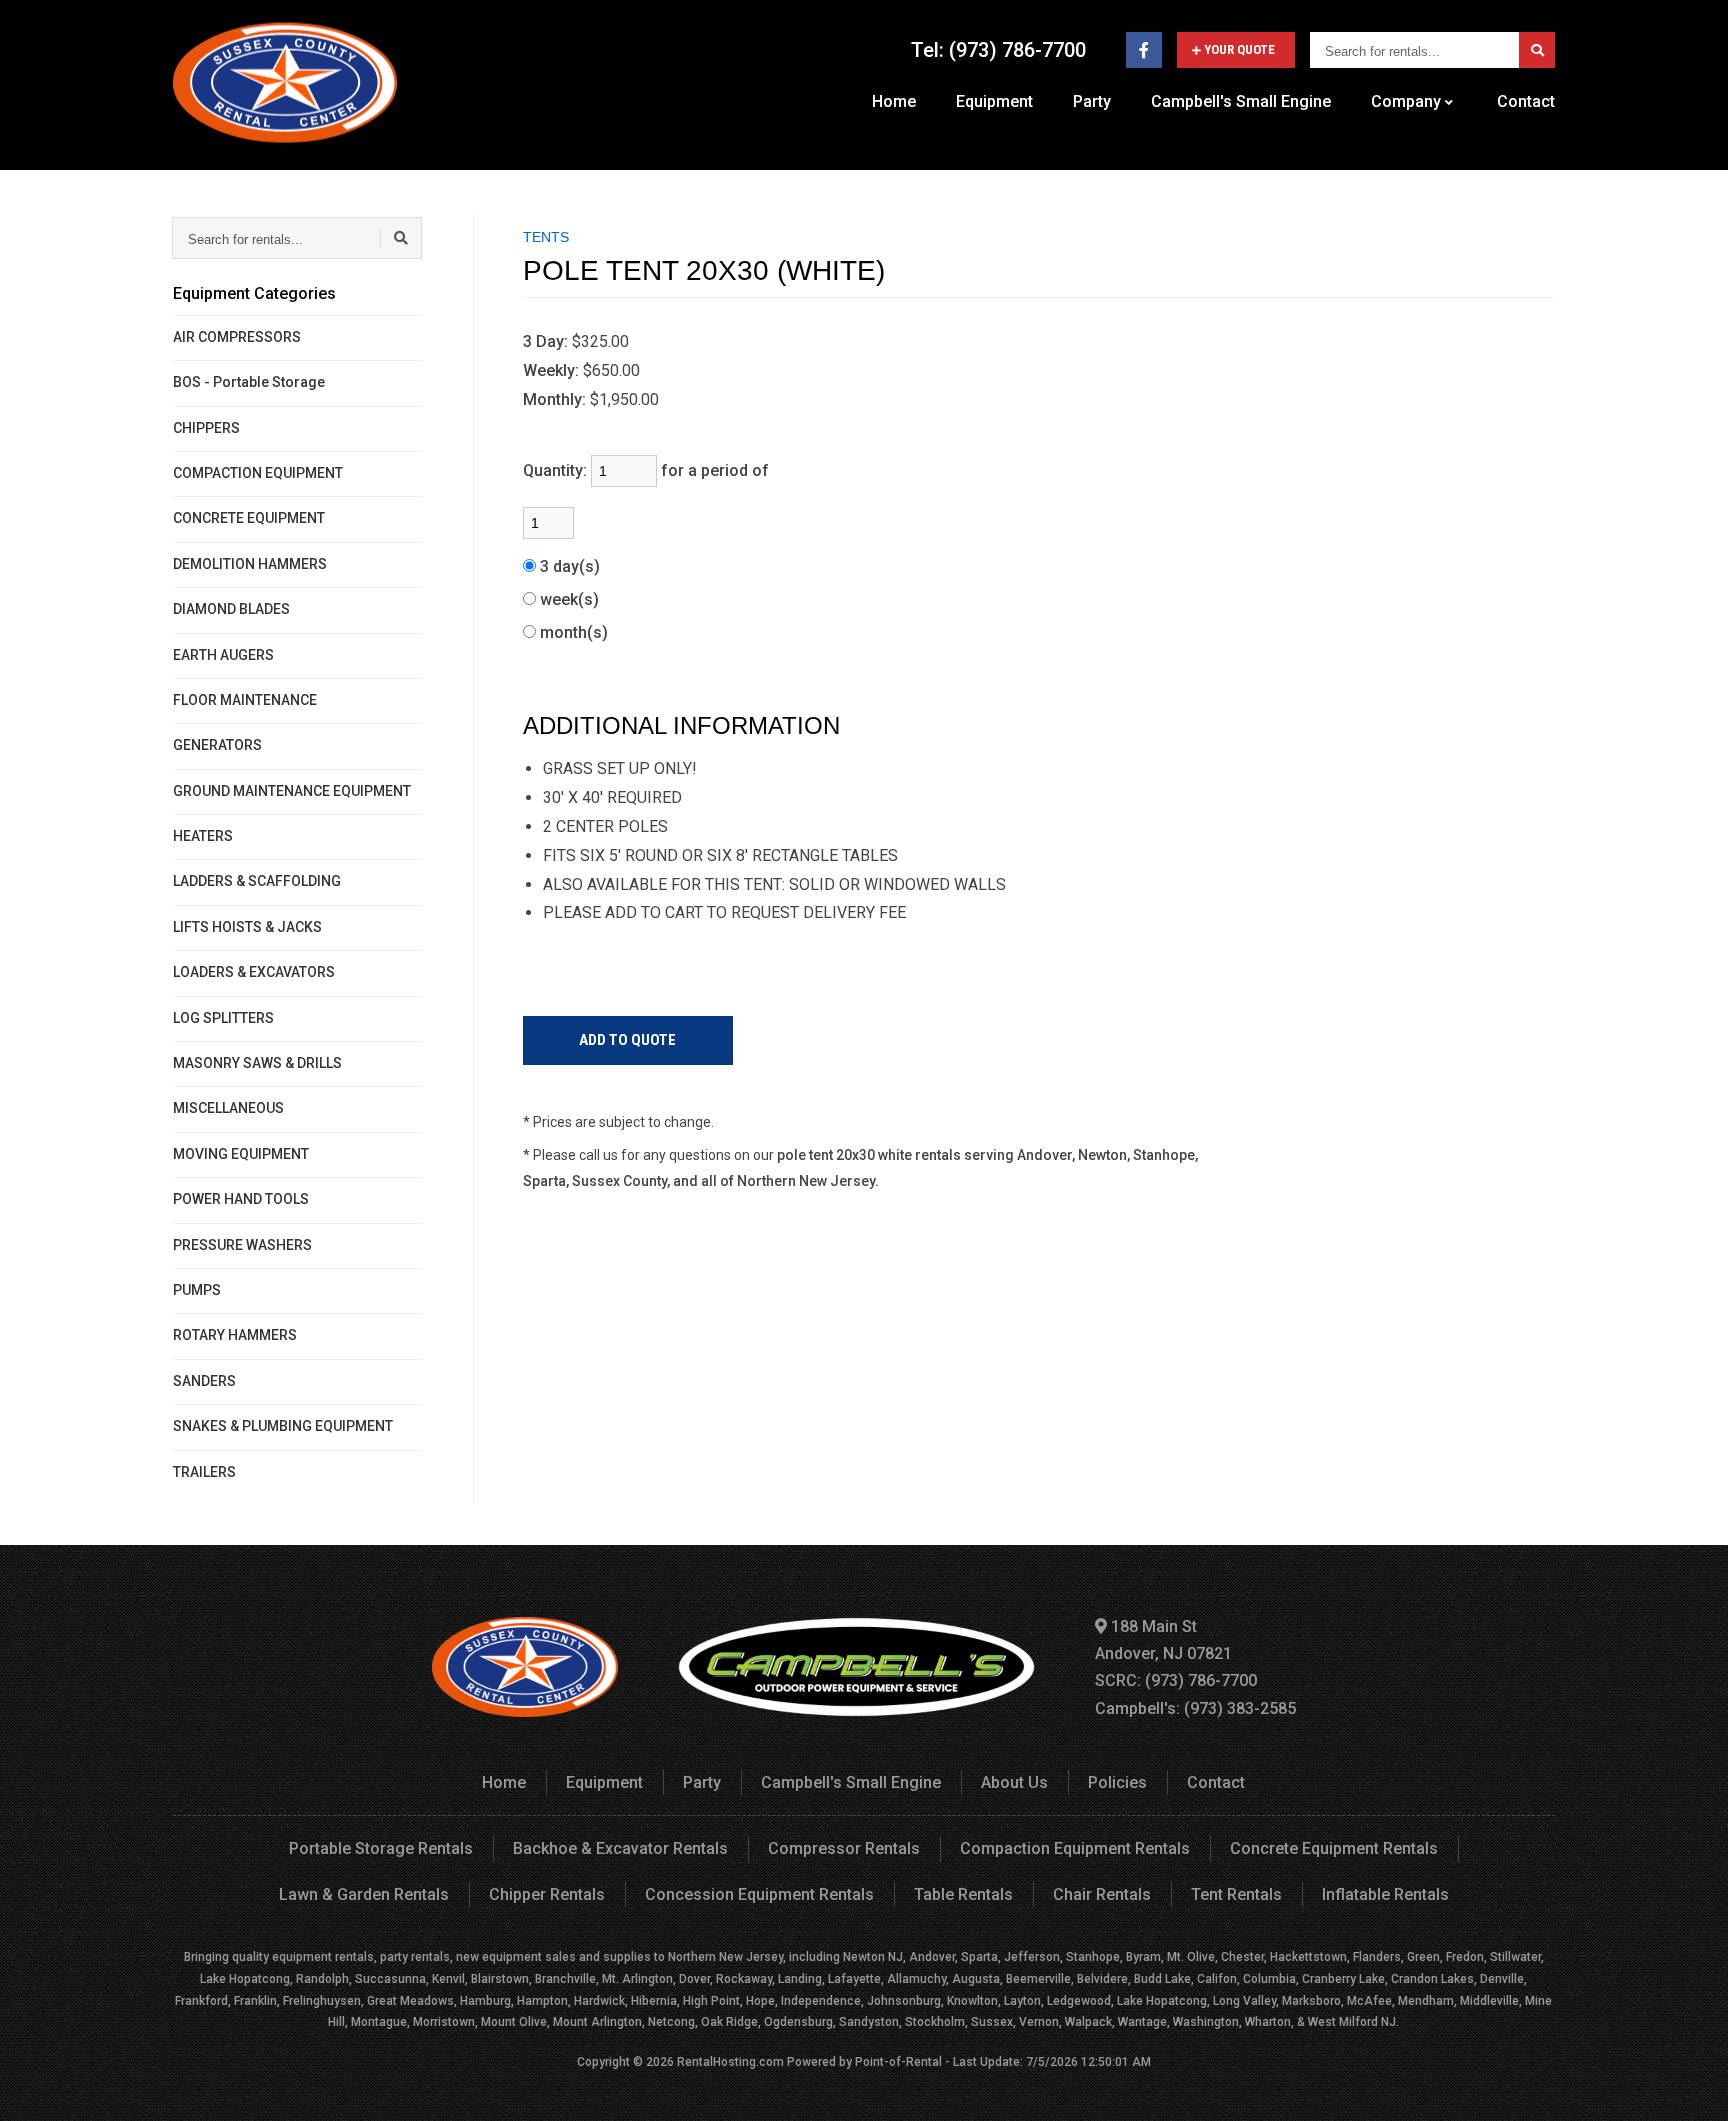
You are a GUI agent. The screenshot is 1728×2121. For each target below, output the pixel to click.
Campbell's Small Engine (1241, 101)
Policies (1117, 1782)
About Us (1014, 1782)
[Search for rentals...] (1537, 50)
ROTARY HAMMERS (235, 1335)
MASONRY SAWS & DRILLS (257, 1063)
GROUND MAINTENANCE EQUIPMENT (292, 791)
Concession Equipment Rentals (759, 1894)
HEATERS (203, 836)
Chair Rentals (1102, 1894)
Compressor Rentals (844, 1848)
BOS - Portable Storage (249, 382)
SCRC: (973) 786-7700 (1176, 1680)
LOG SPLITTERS (223, 1018)
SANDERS (204, 1381)
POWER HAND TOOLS (241, 1199)
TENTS (546, 237)
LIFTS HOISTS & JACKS (247, 927)
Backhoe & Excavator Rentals (620, 1848)
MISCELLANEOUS (228, 1108)
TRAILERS (204, 1472)
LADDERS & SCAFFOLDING (257, 881)
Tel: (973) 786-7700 (998, 50)
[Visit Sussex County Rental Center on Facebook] (1144, 50)
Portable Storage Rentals (381, 1848)
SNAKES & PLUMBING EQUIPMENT (283, 1426)
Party (1092, 101)
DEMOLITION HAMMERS (250, 564)
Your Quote (1239, 49)
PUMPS (197, 1290)
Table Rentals (963, 1894)
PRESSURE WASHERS (242, 1245)
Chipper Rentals (547, 1894)
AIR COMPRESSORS (237, 337)
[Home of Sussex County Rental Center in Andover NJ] (285, 82)
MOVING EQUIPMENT (241, 1154)
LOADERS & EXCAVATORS (254, 972)
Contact (1526, 101)
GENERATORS (217, 745)
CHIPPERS (206, 428)
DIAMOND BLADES (231, 609)
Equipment (994, 101)
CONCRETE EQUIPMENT (249, 518)
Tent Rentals (1236, 1894)
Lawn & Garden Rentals (364, 1894)
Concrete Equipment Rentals (1334, 1848)
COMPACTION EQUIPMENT (258, 473)
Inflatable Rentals (1385, 1894)
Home (894, 101)
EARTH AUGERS (223, 655)
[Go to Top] (1690, 2085)
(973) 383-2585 (1240, 1708)
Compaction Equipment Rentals (1075, 1848)
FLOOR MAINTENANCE (245, 700)
